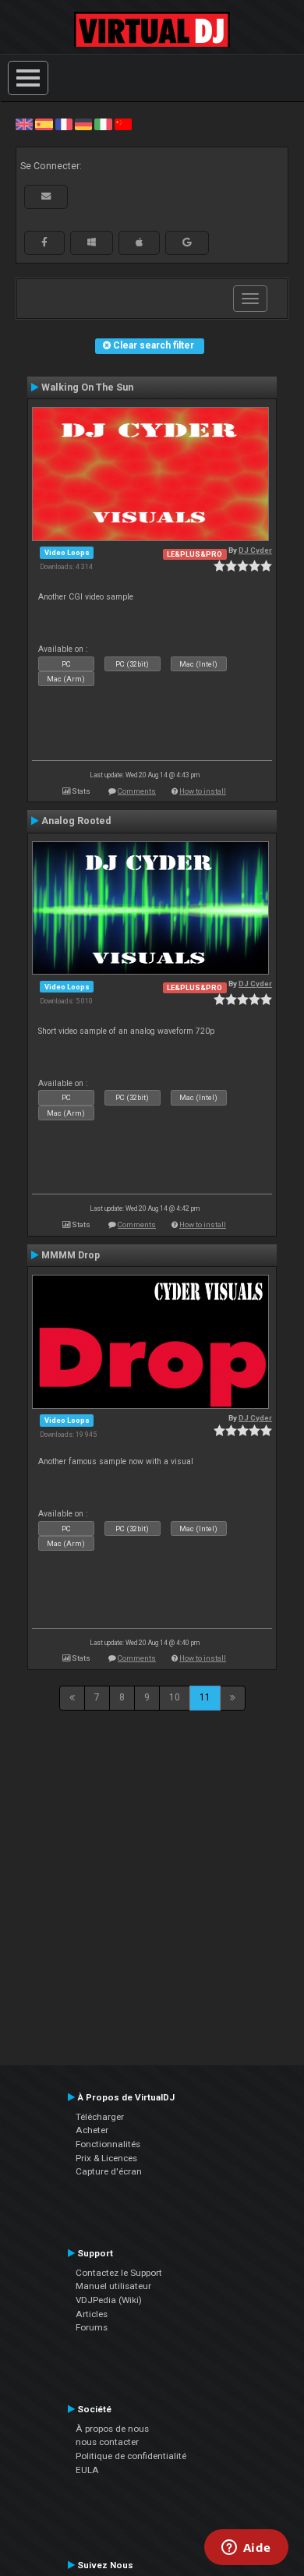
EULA (87, 2470)
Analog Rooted (76, 821)
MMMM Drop (71, 1255)
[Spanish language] (44, 124)
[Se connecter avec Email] (46, 196)
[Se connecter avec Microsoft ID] (92, 242)
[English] (24, 124)
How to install (203, 791)
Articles (92, 2314)
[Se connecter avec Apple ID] (139, 242)
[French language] (64, 124)
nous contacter (107, 2442)
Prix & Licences (106, 2158)
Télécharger (100, 2117)
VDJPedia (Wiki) (109, 2300)
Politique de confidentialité (131, 2456)
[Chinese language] (123, 124)
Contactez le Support (119, 2273)
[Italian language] (103, 124)
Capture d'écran (109, 2171)
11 (205, 1697)
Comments (137, 791)
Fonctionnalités (108, 2144)
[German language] (83, 124)
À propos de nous (112, 2429)
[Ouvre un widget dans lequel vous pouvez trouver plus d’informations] (246, 2549)
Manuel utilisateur (113, 2286)
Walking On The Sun (87, 387)
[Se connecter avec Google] (187, 242)
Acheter (92, 2130)
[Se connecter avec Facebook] (44, 242)
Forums (92, 2327)
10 (175, 1697)
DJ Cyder (255, 550)
